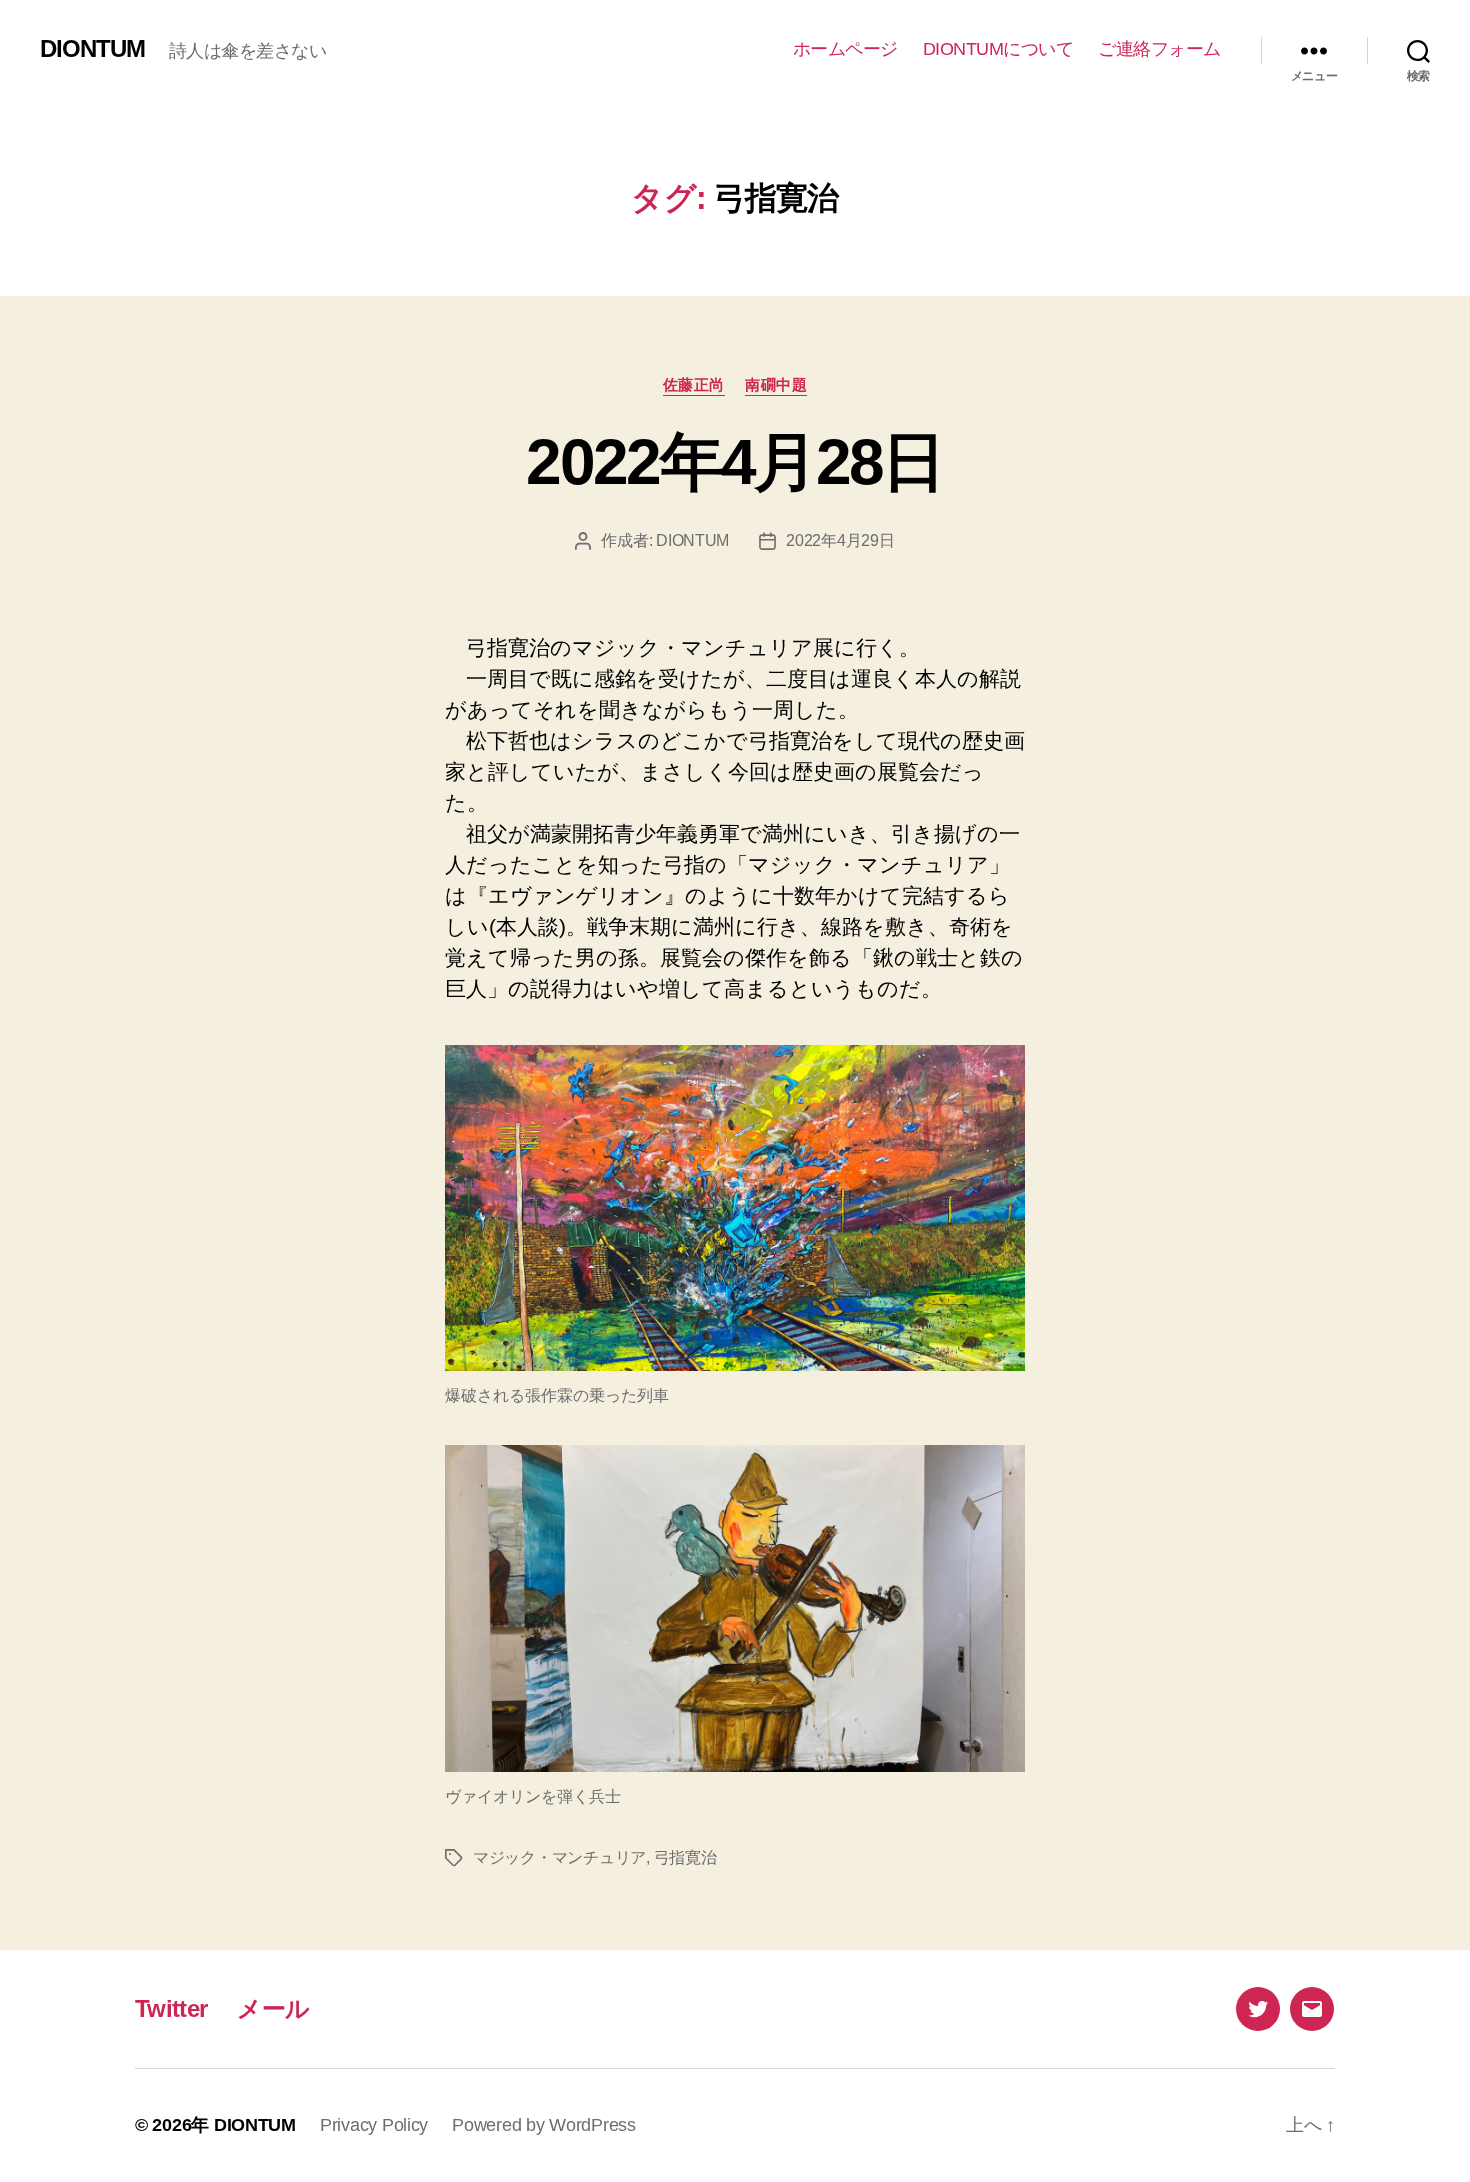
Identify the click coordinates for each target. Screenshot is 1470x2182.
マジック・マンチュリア (559, 1857)
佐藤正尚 (694, 384)
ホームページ (845, 49)
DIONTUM (92, 49)
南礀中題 (776, 384)
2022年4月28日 (734, 462)
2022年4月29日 (840, 540)
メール (273, 2008)
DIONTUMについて (998, 49)
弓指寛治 (685, 1857)
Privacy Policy (374, 2125)
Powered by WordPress (544, 2125)
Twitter (171, 2008)
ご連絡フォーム (1159, 49)
